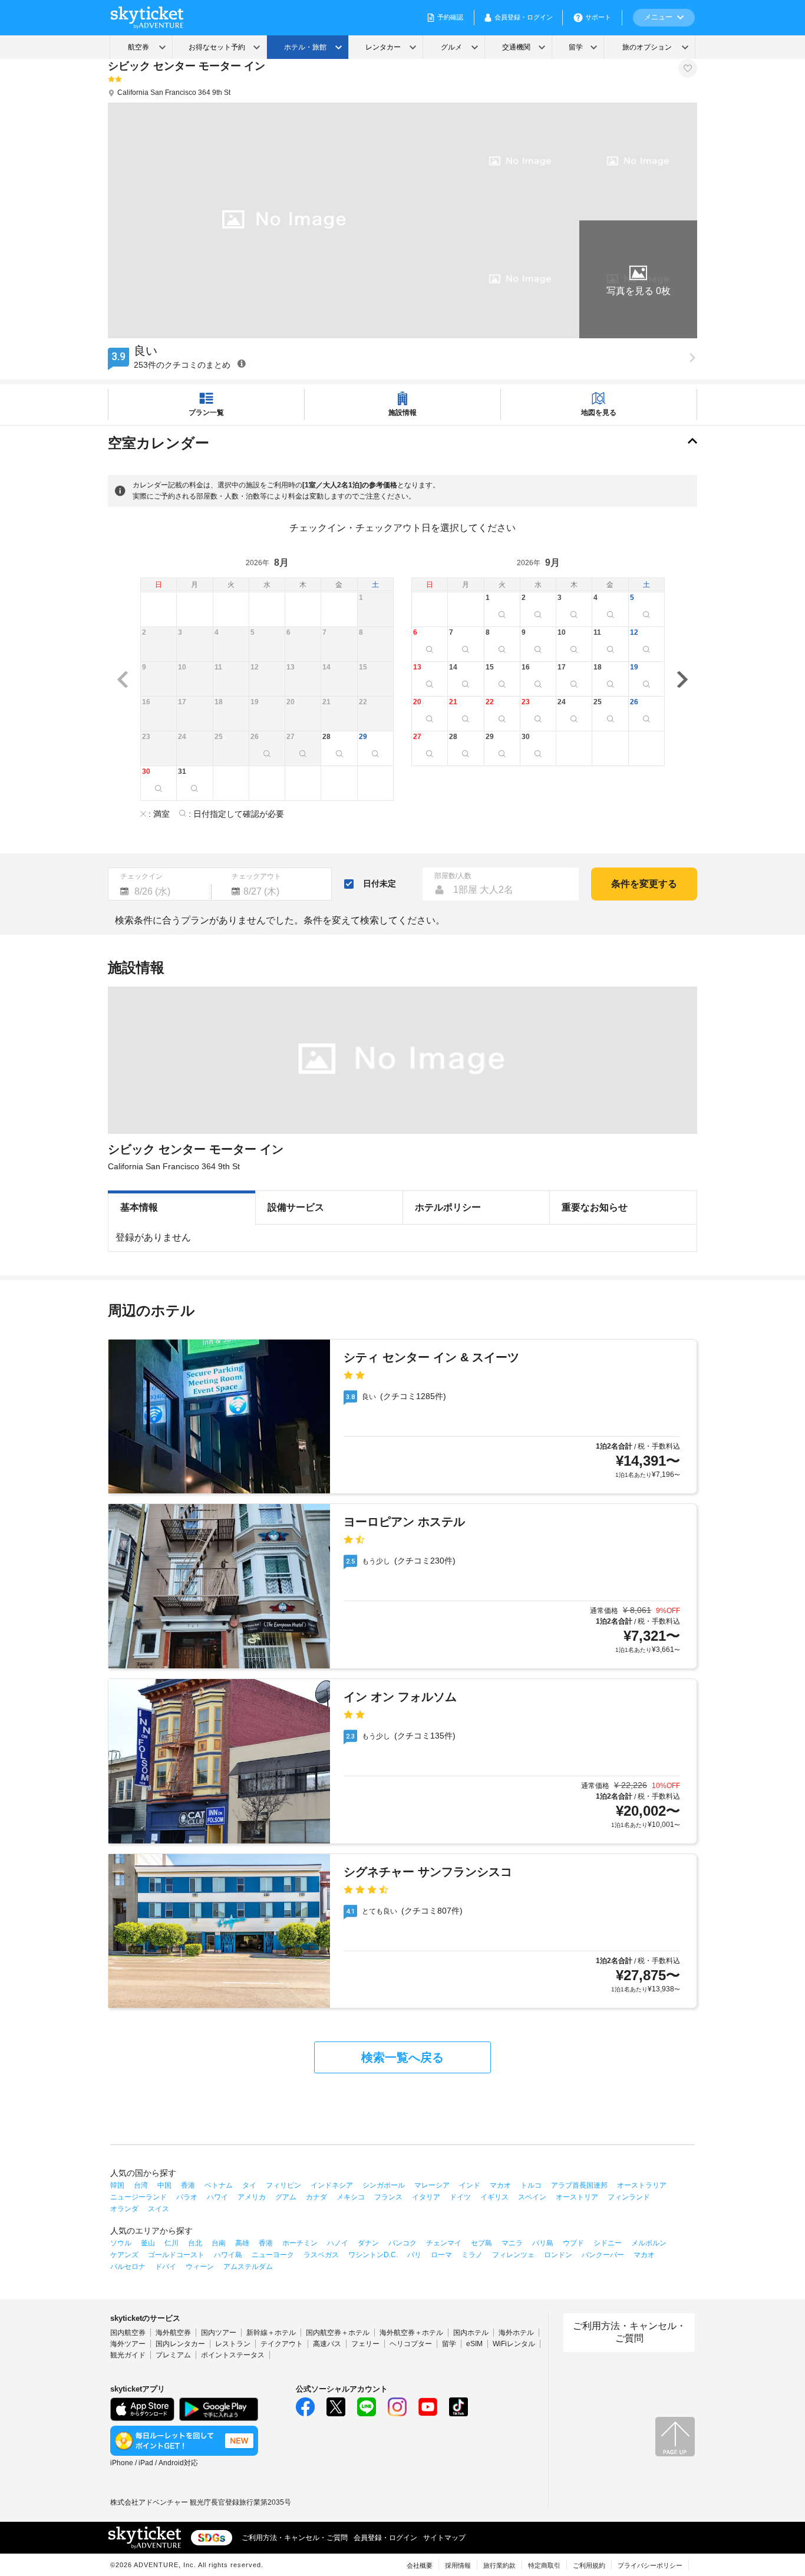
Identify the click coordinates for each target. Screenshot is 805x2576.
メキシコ (351, 2197)
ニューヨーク (273, 2255)
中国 (164, 2185)
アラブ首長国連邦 (579, 2185)
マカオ (500, 2185)
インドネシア (332, 2185)
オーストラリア (642, 2185)
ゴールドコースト (176, 2255)
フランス (388, 2197)
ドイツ (460, 2197)
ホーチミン (300, 2243)
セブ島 (481, 2243)
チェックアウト (256, 876)
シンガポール (384, 2185)
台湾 (141, 2185)
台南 (219, 2243)
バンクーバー (603, 2255)
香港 (188, 2185)
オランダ (124, 2209)
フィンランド (629, 2197)
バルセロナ (128, 2267)
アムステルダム (248, 2267)
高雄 (242, 2243)
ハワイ (217, 2197)
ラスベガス (321, 2255)
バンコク (402, 2243)
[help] (242, 363)
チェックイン (141, 876)
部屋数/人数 (453, 876)
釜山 (148, 2243)
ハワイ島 (228, 2255)
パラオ (187, 2197)
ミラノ (472, 2255)
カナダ (316, 2197)
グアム (286, 2197)
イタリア (426, 2197)
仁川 (171, 2243)
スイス (159, 2209)
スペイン (532, 2197)
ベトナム (219, 2185)
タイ (249, 2185)
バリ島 (543, 2243)
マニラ (512, 2243)
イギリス (494, 2197)
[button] (638, 279)
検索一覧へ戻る (402, 2057)
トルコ (531, 2185)
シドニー (608, 2243)
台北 (195, 2243)
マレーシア (432, 2185)
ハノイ (338, 2243)
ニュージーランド (138, 2197)
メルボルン (649, 2243)
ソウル (121, 2243)
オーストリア (577, 2197)
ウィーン (200, 2267)
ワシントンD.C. (373, 2255)
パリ (414, 2255)
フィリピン (283, 2185)
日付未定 (380, 883)
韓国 (117, 2185)
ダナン (368, 2243)
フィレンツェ (513, 2255)
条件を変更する (644, 884)
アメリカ (252, 2197)
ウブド (573, 2243)
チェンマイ (444, 2243)
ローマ (441, 2255)
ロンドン (558, 2255)
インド (470, 2185)
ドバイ (166, 2267)
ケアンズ (124, 2255)
